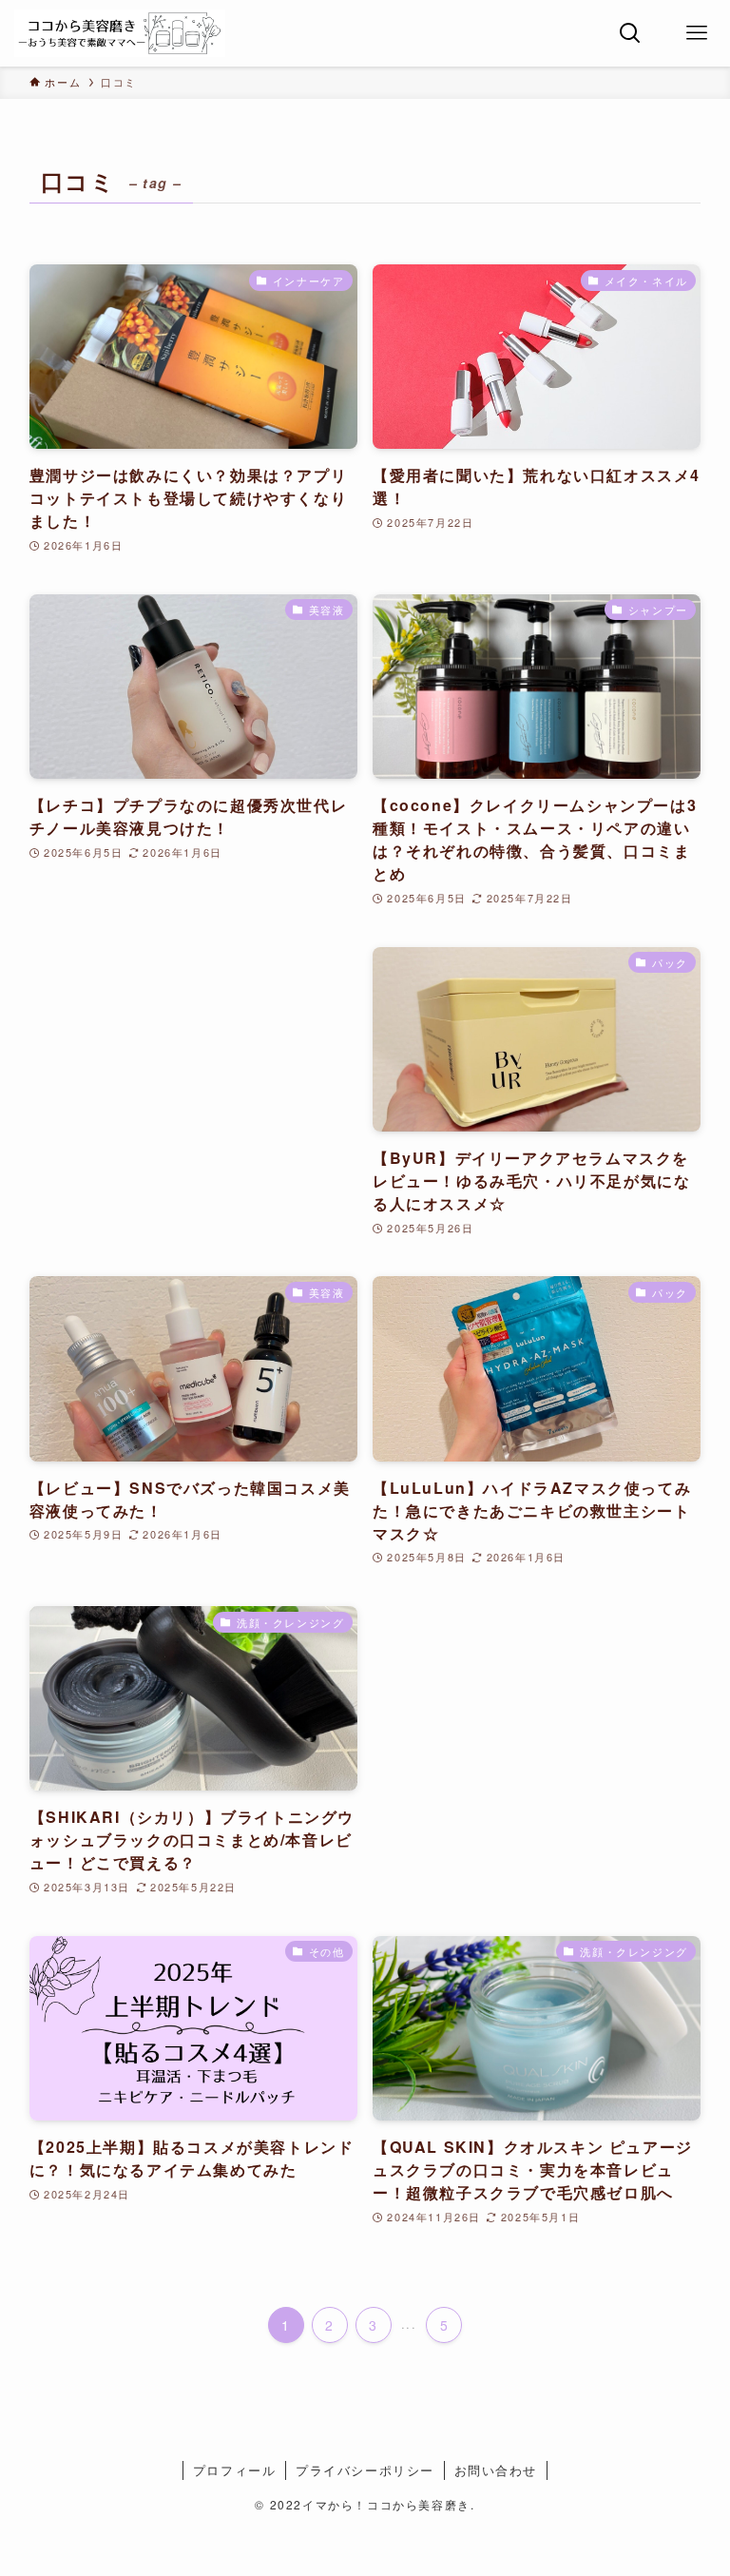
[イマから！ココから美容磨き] (120, 33)
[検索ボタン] (630, 33)
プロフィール (235, 2470)
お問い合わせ (496, 2470)
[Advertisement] (193, 1080)
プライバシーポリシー (365, 2470)
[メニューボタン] (697, 33)
